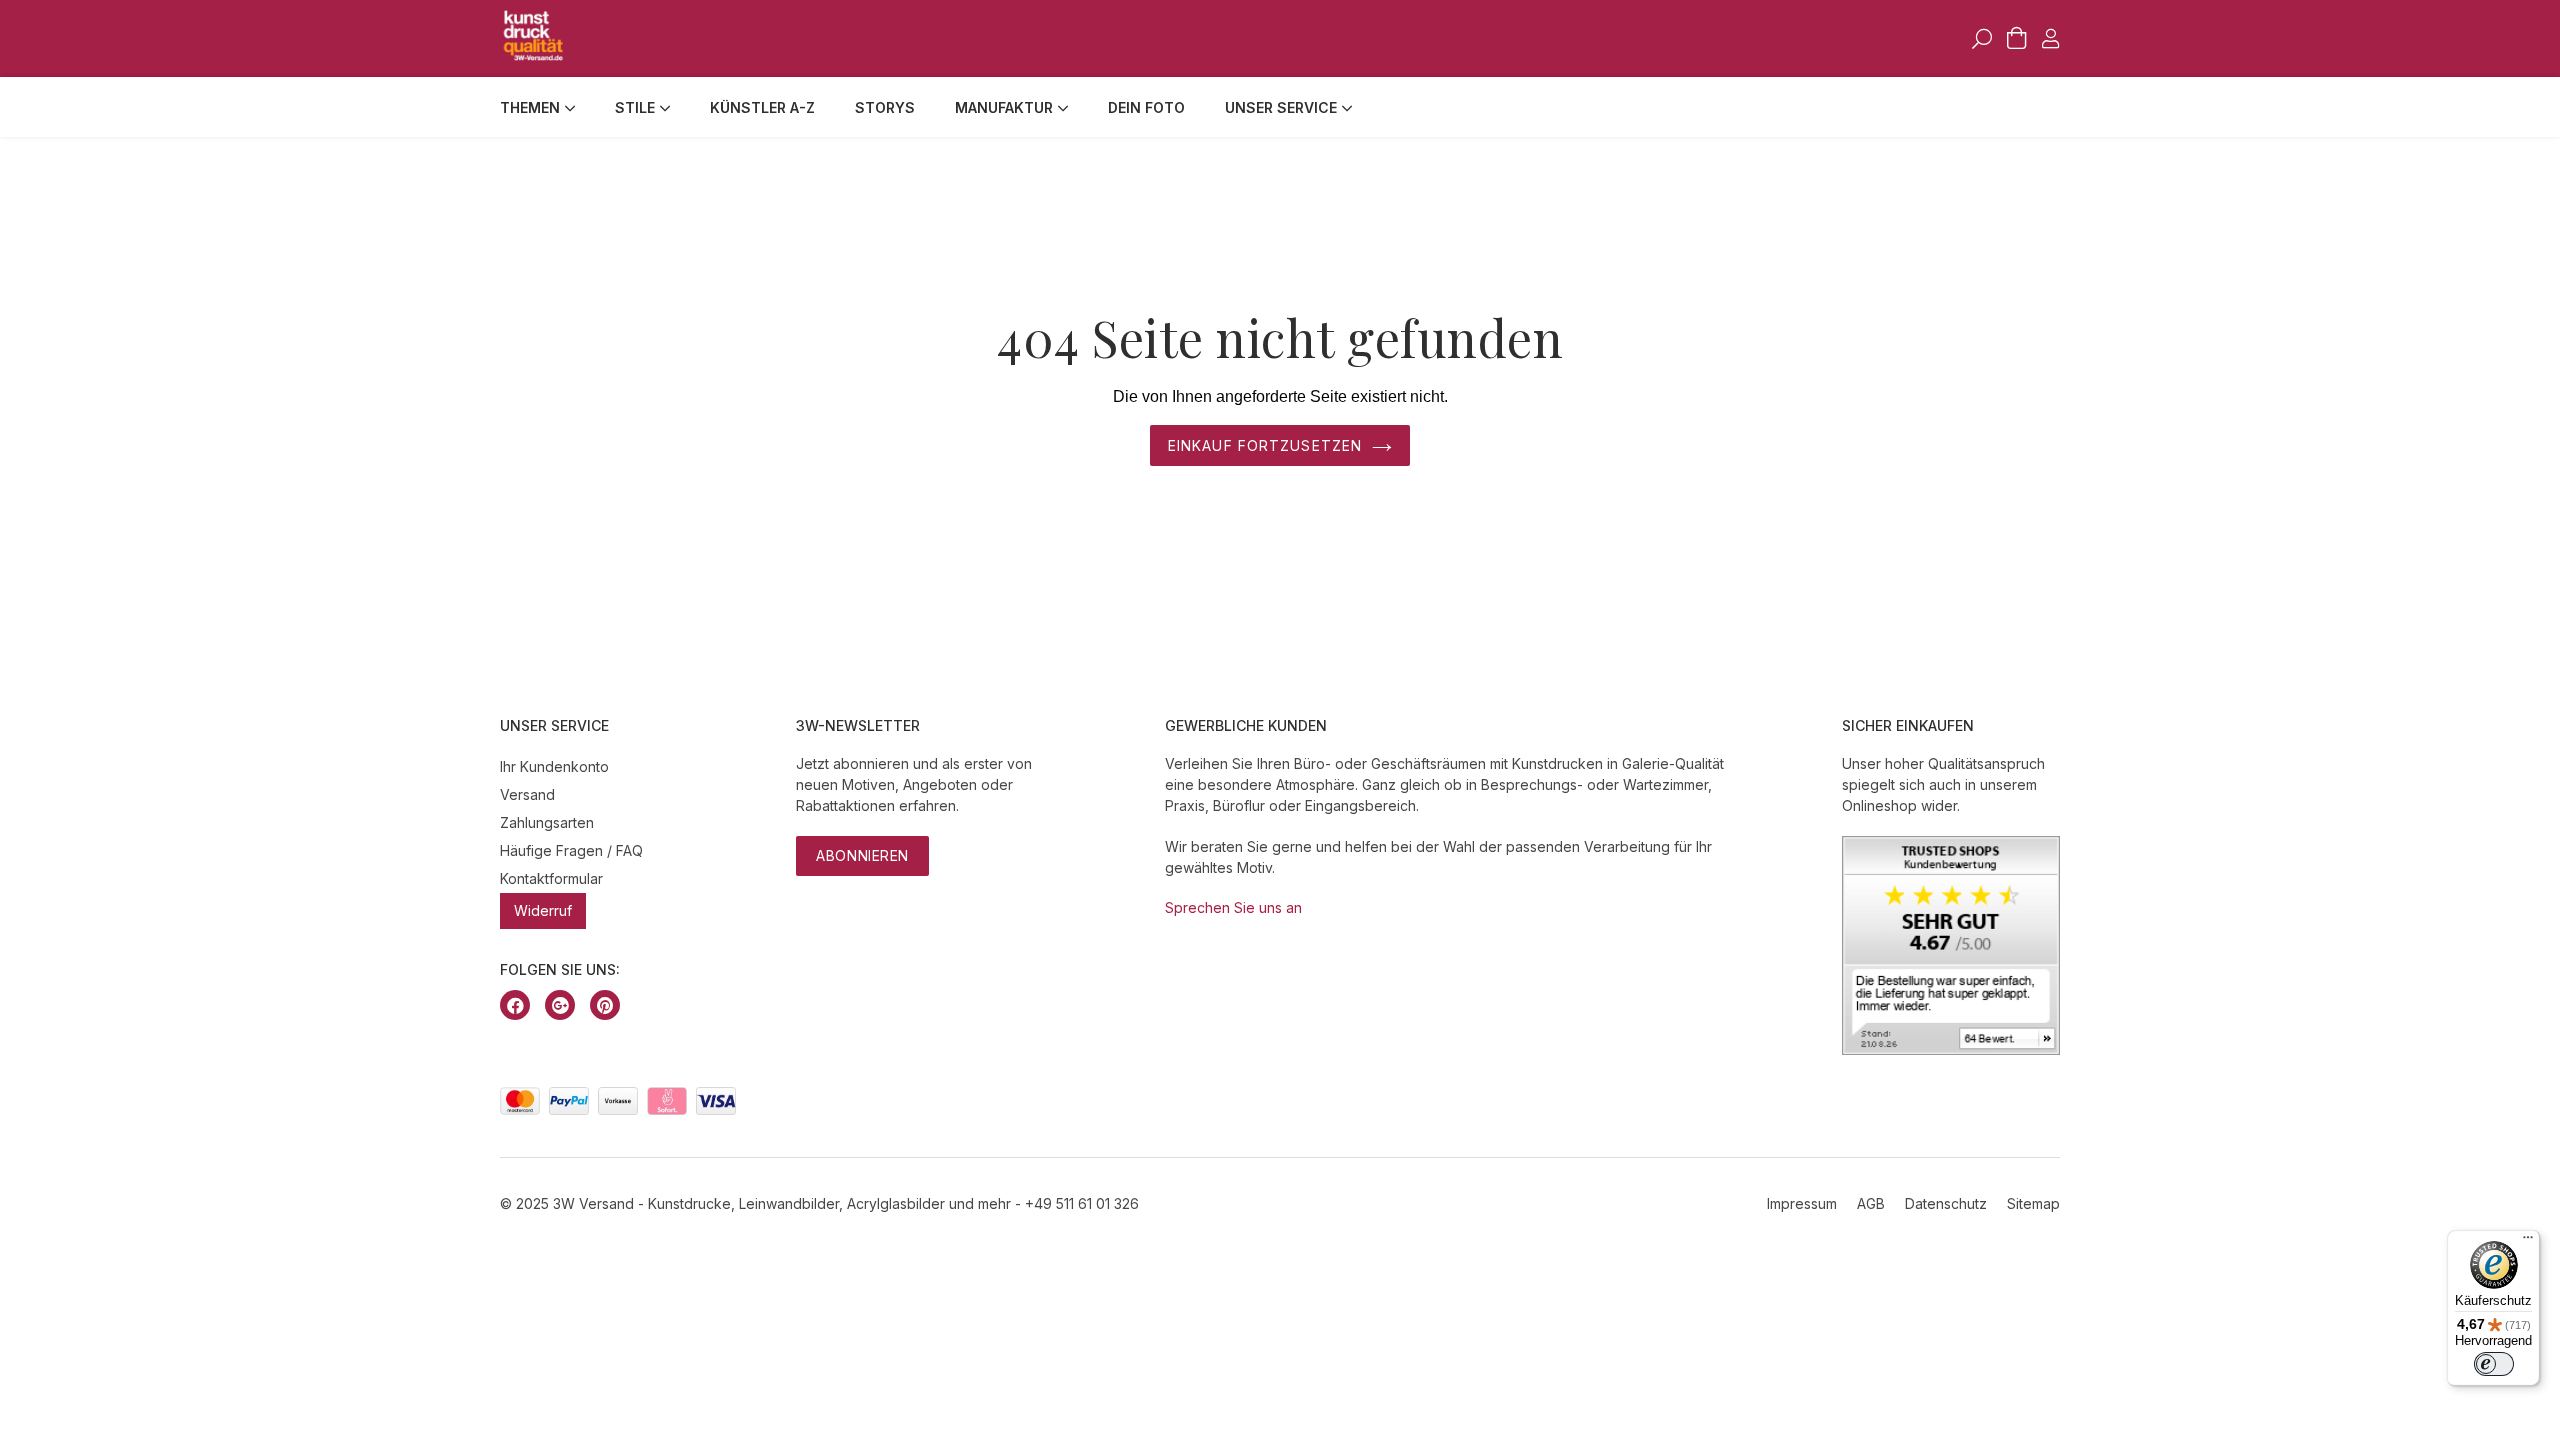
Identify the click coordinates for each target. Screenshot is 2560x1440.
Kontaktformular (551, 878)
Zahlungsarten (547, 822)
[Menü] (2528, 1242)
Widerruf (543, 910)
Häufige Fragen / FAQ (571, 850)
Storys (885, 107)
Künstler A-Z (762, 107)
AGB (1871, 1203)
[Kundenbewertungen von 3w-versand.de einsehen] (1951, 1049)
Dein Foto (1146, 107)
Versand (527, 794)
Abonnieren (862, 855)
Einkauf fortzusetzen (1265, 445)
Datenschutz (1946, 1203)
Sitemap (2033, 1203)
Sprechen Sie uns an (1233, 907)
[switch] (2494, 1364)
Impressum (1802, 1203)
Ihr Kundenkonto (554, 766)
